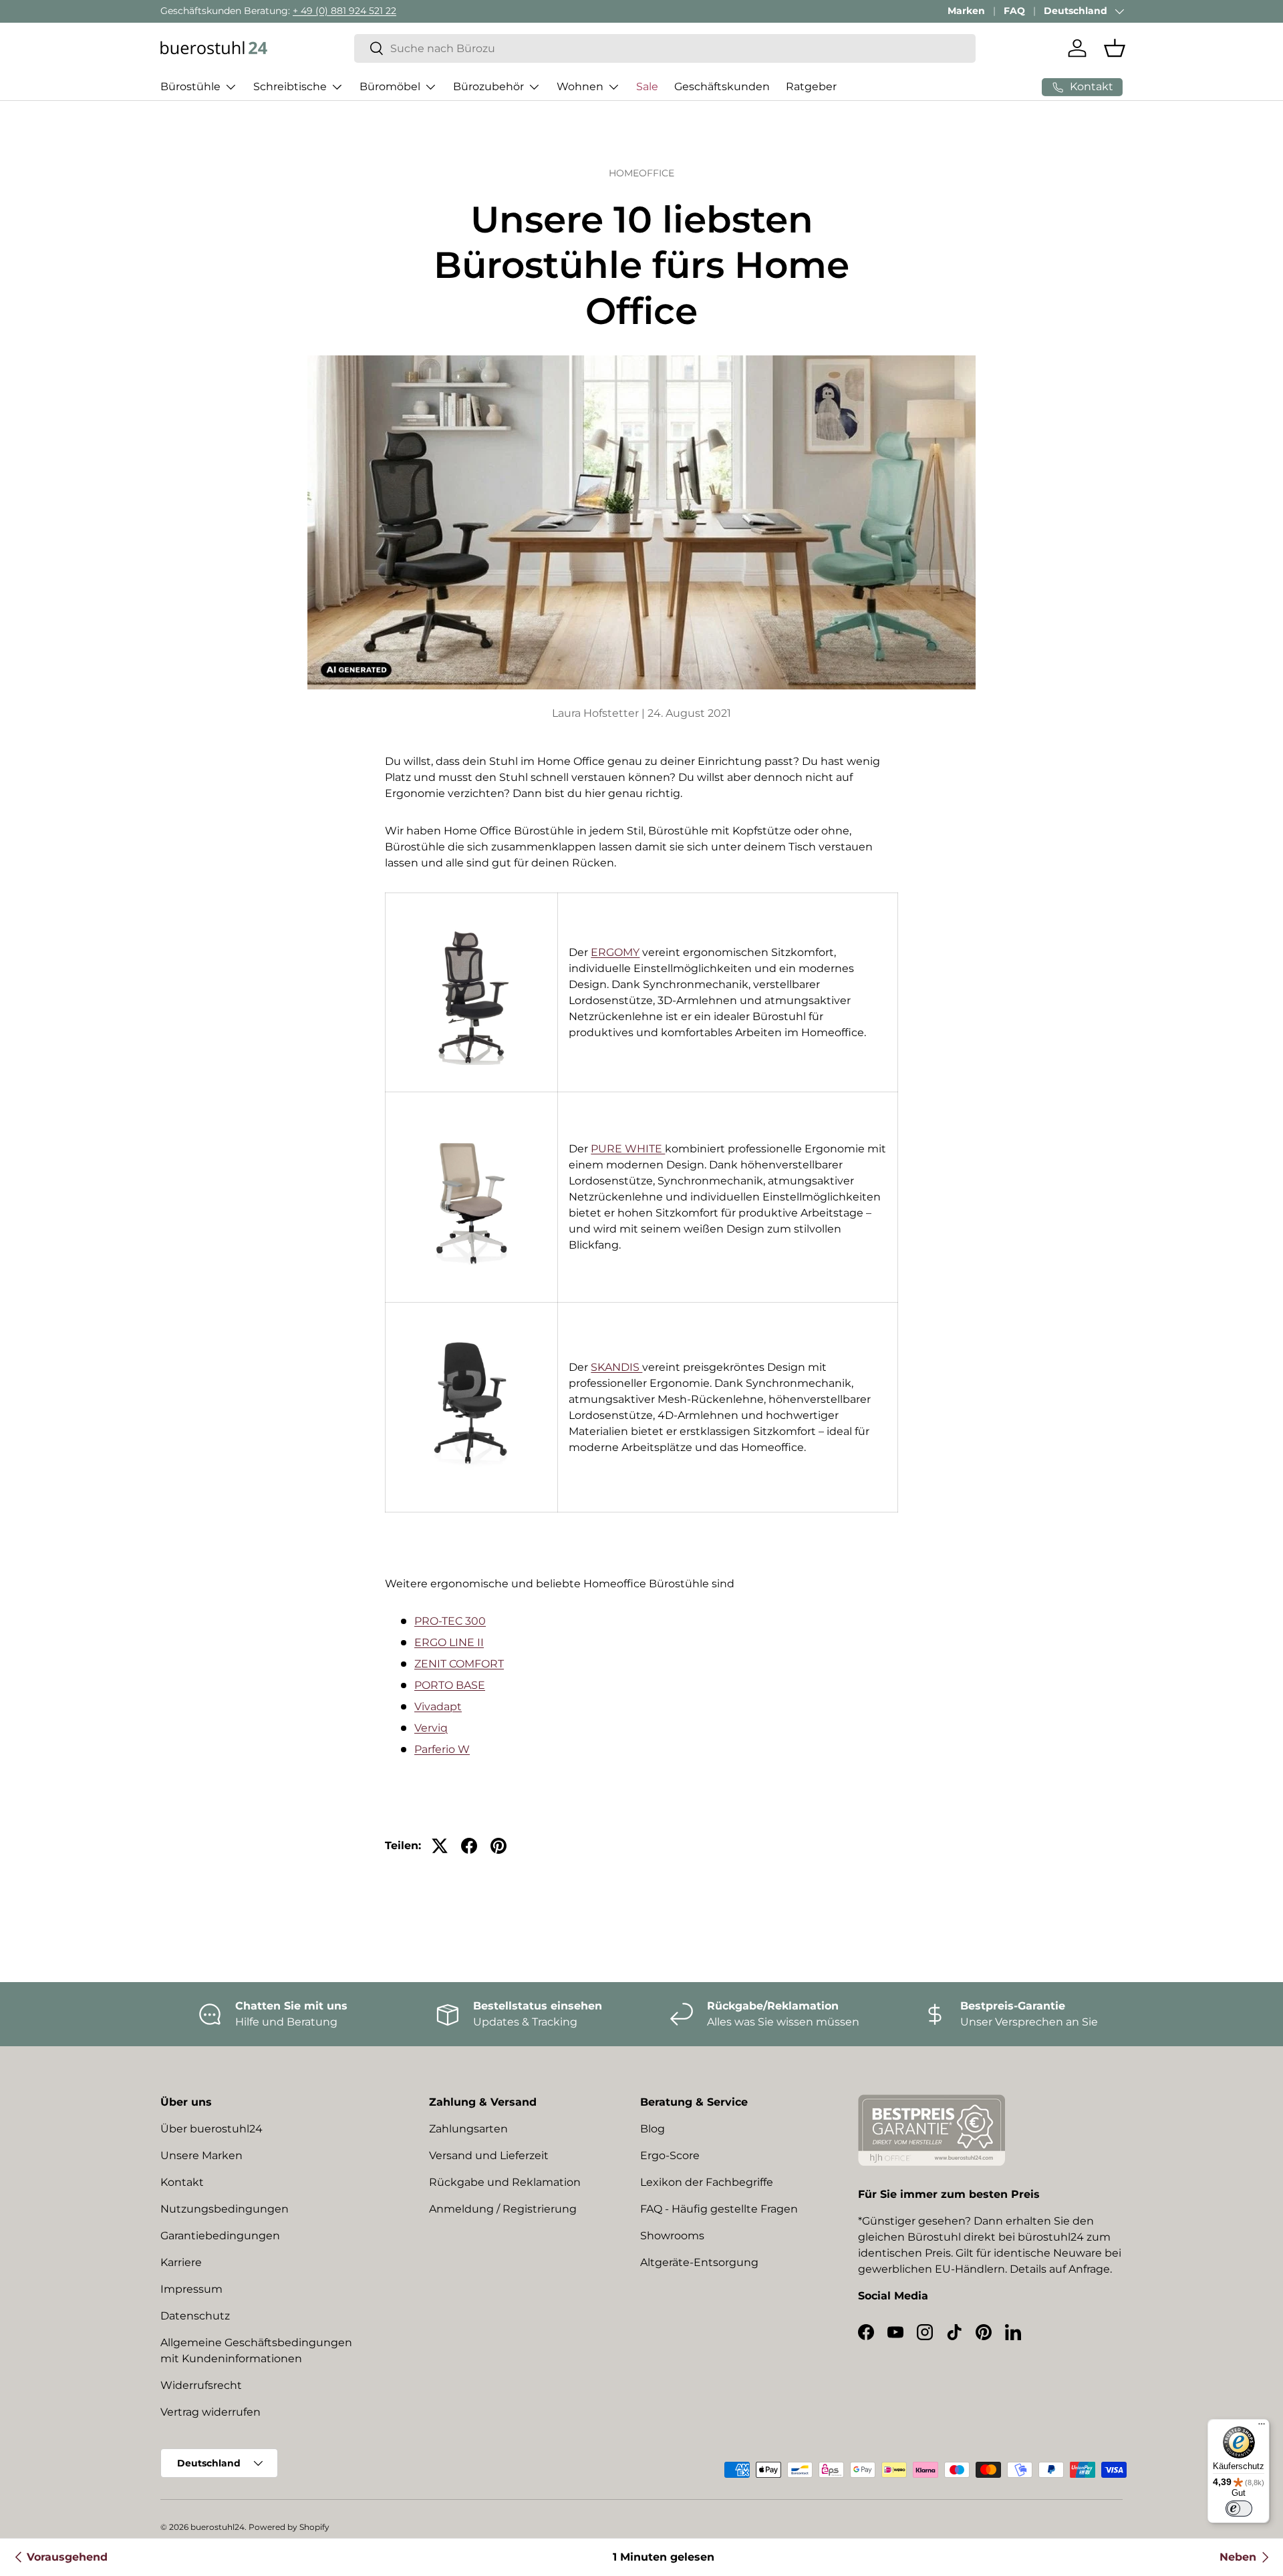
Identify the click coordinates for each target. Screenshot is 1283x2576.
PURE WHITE (628, 1149)
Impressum (191, 2289)
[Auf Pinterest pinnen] (498, 1846)
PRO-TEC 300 (450, 1621)
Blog (653, 2129)
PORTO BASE (450, 1685)
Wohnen (580, 87)
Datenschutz (195, 2316)
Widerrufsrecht (201, 2385)
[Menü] (1262, 2427)
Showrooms (672, 2236)
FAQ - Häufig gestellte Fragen (719, 2209)
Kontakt (182, 2182)
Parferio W (442, 1749)
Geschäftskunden (722, 87)
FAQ (1014, 11)
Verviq (431, 1728)
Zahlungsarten (468, 2129)
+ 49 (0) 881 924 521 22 (344, 11)
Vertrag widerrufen (210, 2412)
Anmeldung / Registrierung (503, 2209)
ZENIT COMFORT (459, 1664)
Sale (647, 87)
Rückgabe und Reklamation (505, 2182)
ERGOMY (615, 952)
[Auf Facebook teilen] (469, 1846)
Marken (966, 11)
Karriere (181, 2262)
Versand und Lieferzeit (489, 2155)
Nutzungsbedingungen (225, 2209)
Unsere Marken (201, 2155)
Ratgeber (811, 87)
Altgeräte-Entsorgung (699, 2262)
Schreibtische (290, 87)
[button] (1115, 48)
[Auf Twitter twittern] (440, 1846)
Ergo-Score (670, 2155)
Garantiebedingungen (220, 2236)
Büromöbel (390, 87)
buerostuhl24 (218, 2527)
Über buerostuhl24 (211, 2129)
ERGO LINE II (449, 1642)
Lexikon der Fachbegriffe (707, 2182)
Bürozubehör (488, 87)
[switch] (1239, 2509)
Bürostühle (190, 87)
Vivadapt (438, 1707)
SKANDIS (616, 1367)
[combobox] (665, 48)
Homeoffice (641, 173)
